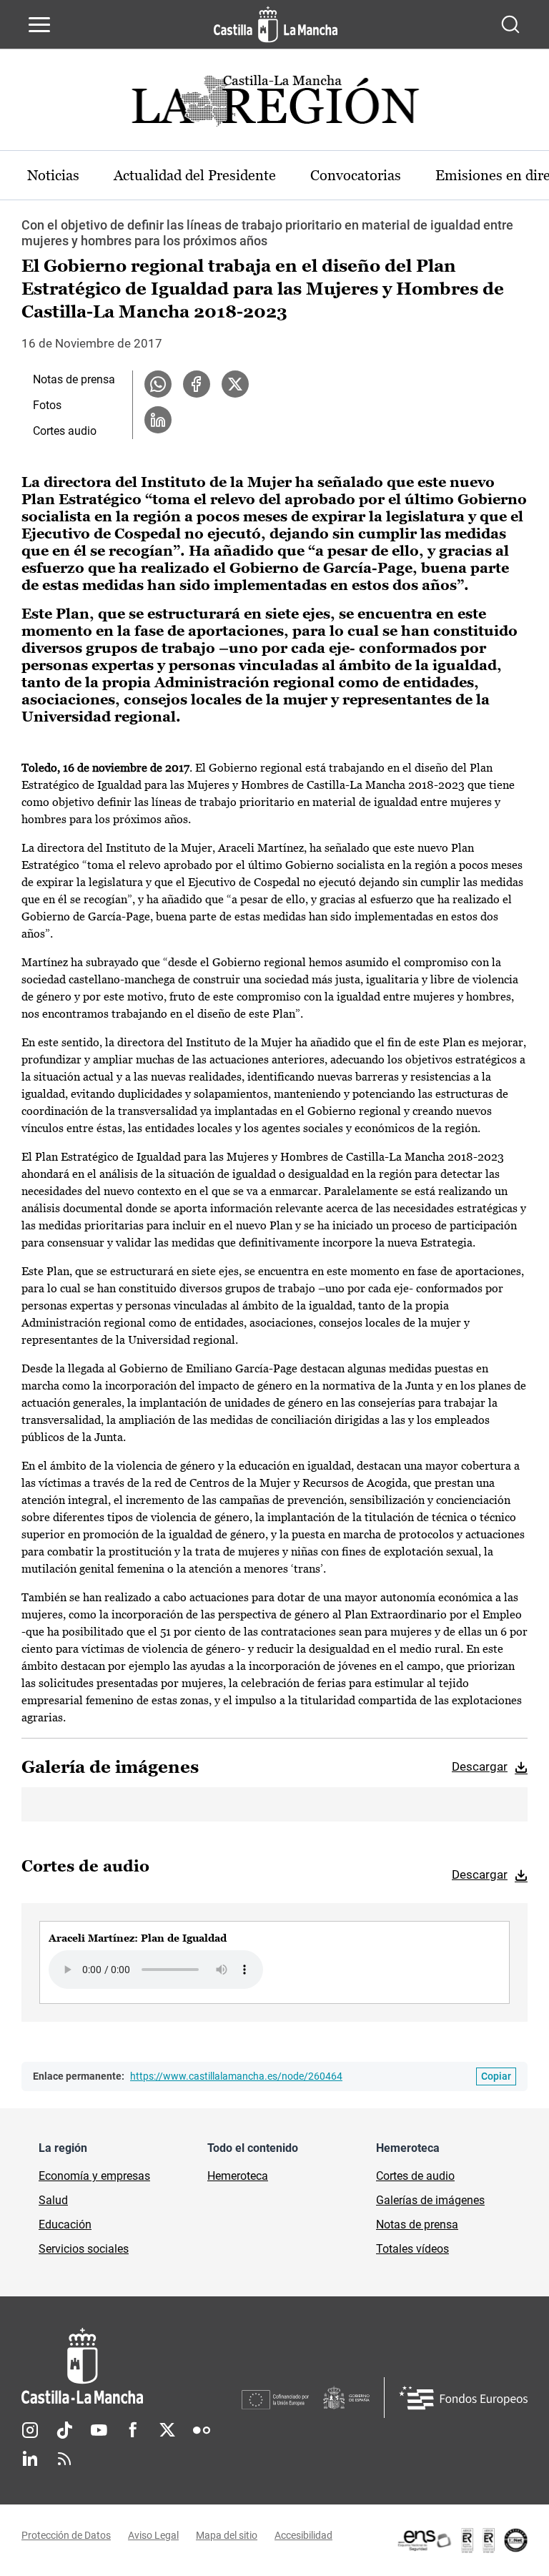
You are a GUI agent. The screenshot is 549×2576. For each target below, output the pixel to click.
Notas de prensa (74, 379)
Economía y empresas (94, 2176)
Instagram (30, 2430)
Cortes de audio (415, 2176)
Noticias (53, 175)
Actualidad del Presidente (195, 175)
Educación (65, 2224)
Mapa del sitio (227, 2535)
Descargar (480, 1766)
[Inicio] (132, 2366)
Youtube (99, 2430)
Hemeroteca (238, 2176)
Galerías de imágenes (430, 2200)
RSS (64, 2459)
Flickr (202, 2430)
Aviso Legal (153, 2535)
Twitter (167, 2430)
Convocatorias (356, 175)
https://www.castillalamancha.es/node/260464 (236, 2076)
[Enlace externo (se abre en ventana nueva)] (462, 2540)
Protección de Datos (66, 2535)
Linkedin (30, 2459)
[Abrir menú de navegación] (39, 24)
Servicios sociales (84, 2249)
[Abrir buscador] (510, 24)
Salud (53, 2200)
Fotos (47, 405)
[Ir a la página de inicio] (276, 24)
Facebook (133, 2430)
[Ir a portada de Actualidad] (274, 105)
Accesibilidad (303, 2535)
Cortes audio (65, 431)
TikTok (64, 2430)
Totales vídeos (412, 2249)
